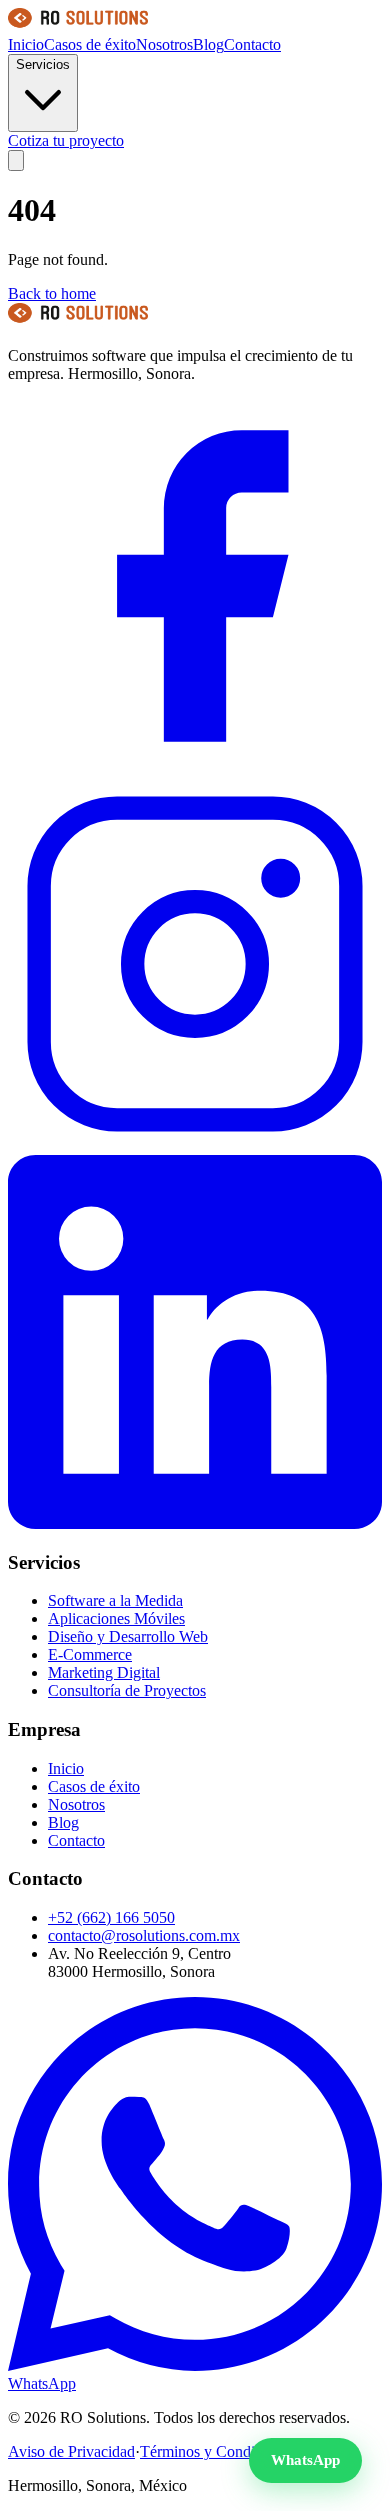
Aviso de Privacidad (71, 2451)
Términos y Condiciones (217, 2451)
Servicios (43, 64)
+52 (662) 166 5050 (111, 1917)
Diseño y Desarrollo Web (128, 1636)
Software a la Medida (115, 1600)
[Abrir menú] (16, 160)
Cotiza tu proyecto (66, 140)
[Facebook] (195, 767)
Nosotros (164, 44)
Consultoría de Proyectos (127, 1690)
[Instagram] (195, 1145)
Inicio (26, 44)
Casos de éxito (90, 44)
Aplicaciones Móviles (116, 1618)
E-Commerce (90, 1654)
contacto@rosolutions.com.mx (144, 1935)
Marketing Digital (104, 1672)
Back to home (52, 293)
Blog (208, 44)
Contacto (252, 44)
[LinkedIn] (195, 1523)
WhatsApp (305, 2460)
